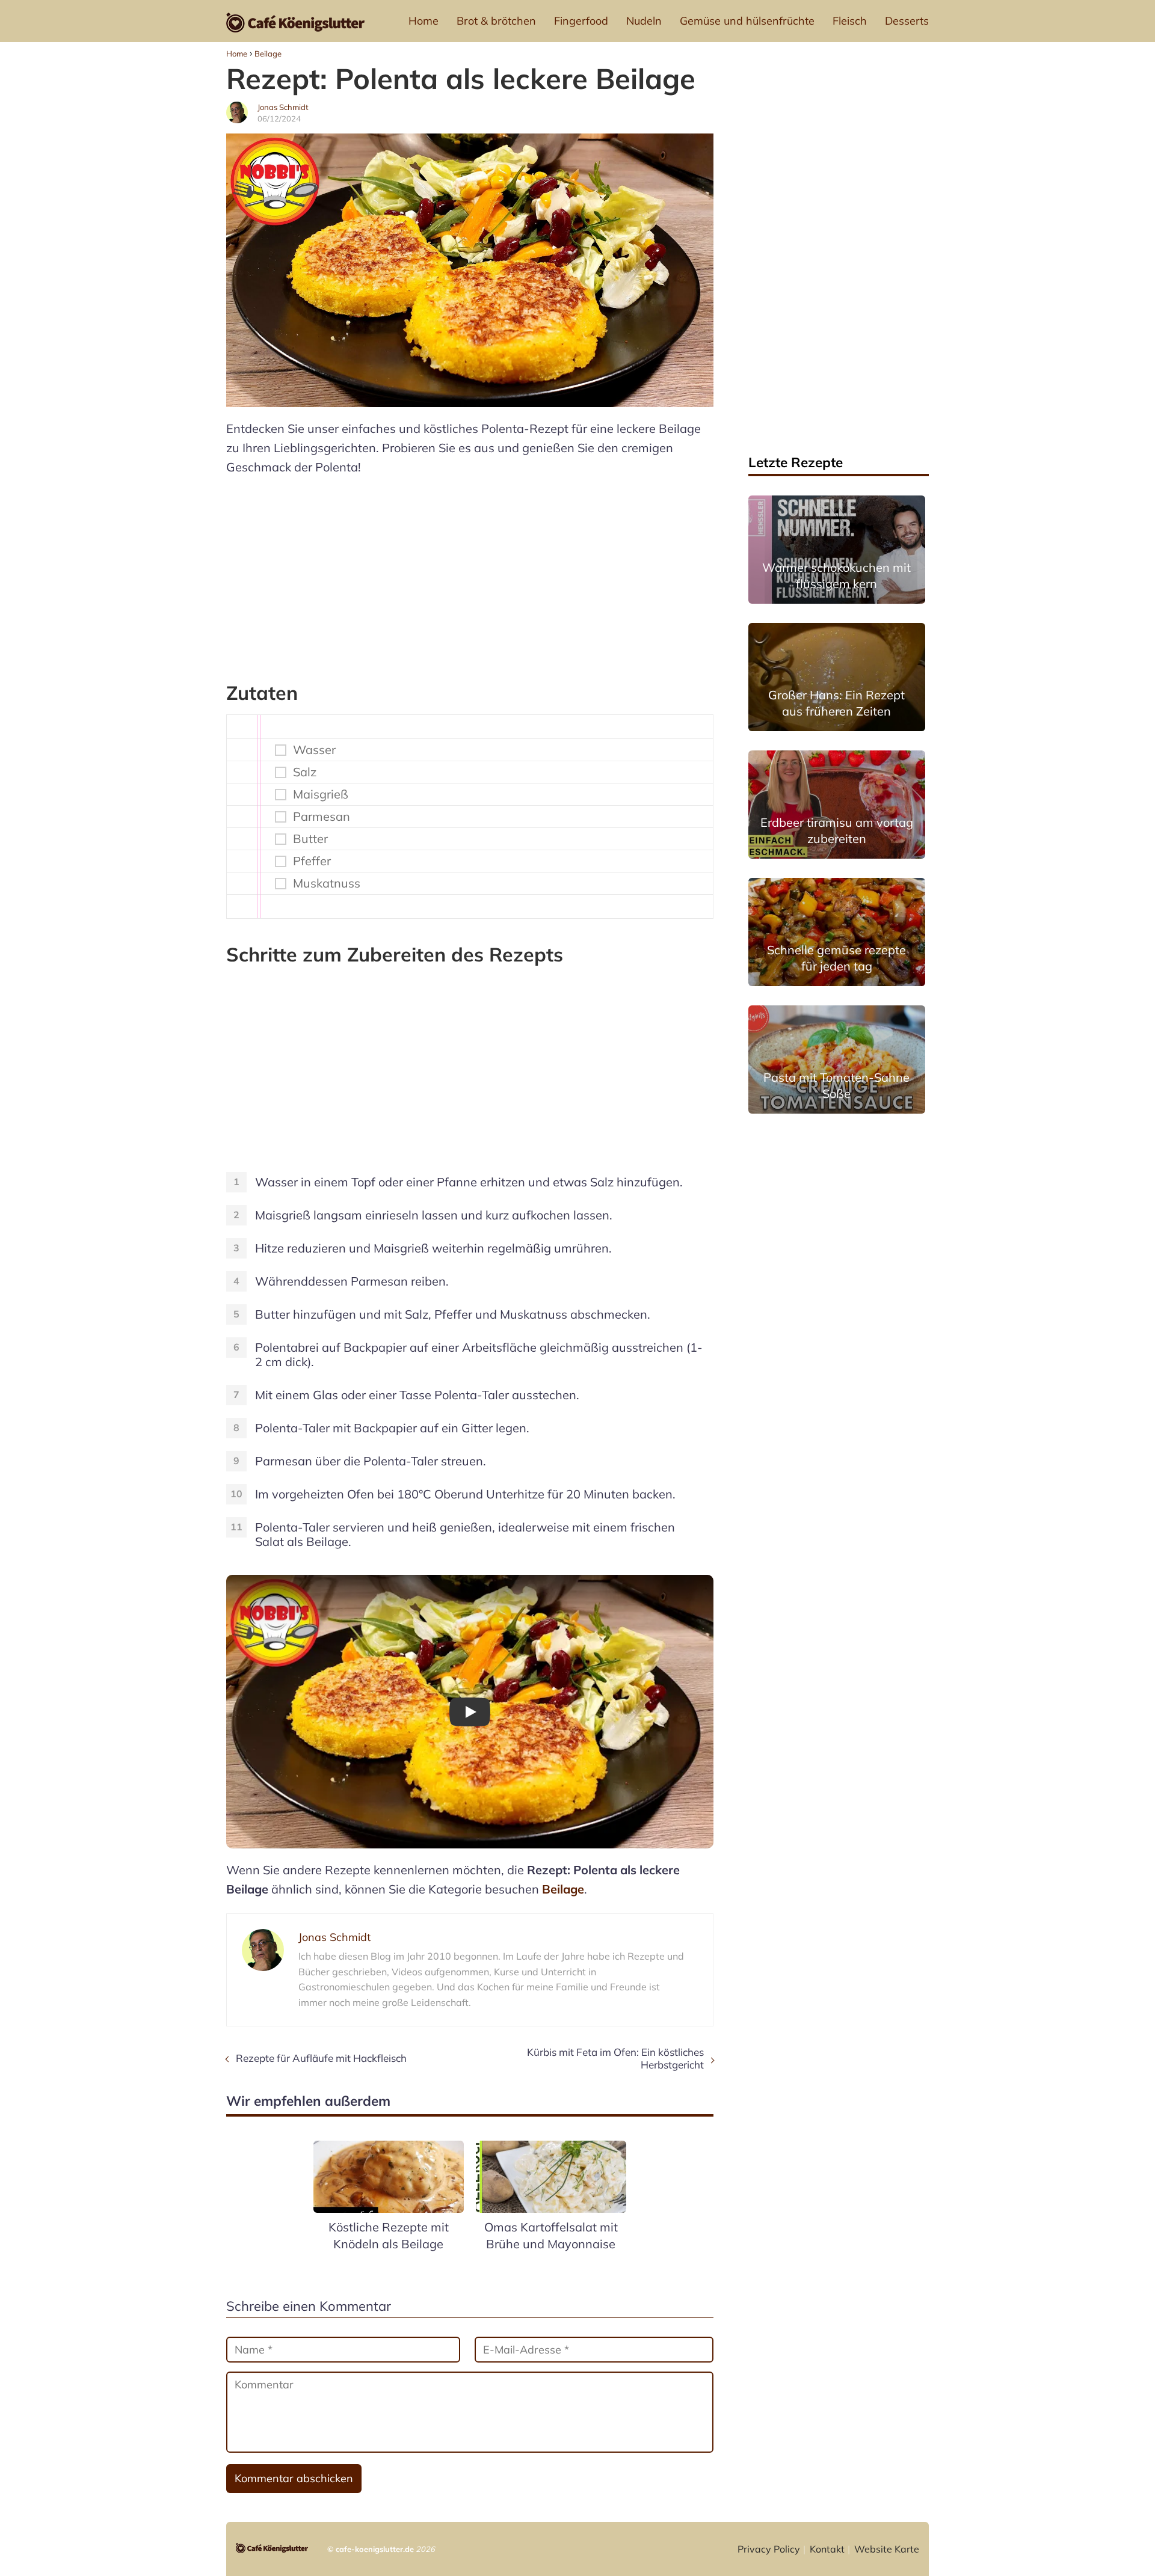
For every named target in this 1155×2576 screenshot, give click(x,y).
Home (423, 21)
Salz (305, 772)
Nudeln (644, 21)
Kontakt (827, 2549)
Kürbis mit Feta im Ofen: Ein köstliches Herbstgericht (615, 2058)
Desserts (907, 21)
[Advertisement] (470, 573)
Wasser (314, 750)
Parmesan (322, 817)
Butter (310, 839)
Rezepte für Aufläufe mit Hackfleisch (321, 2058)
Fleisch (850, 21)
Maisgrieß (321, 794)
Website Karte (887, 2549)
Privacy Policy (769, 2549)
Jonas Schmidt (283, 107)
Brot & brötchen (496, 21)
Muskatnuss (327, 883)
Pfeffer (312, 861)
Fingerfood (581, 21)
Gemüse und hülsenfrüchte (747, 21)
